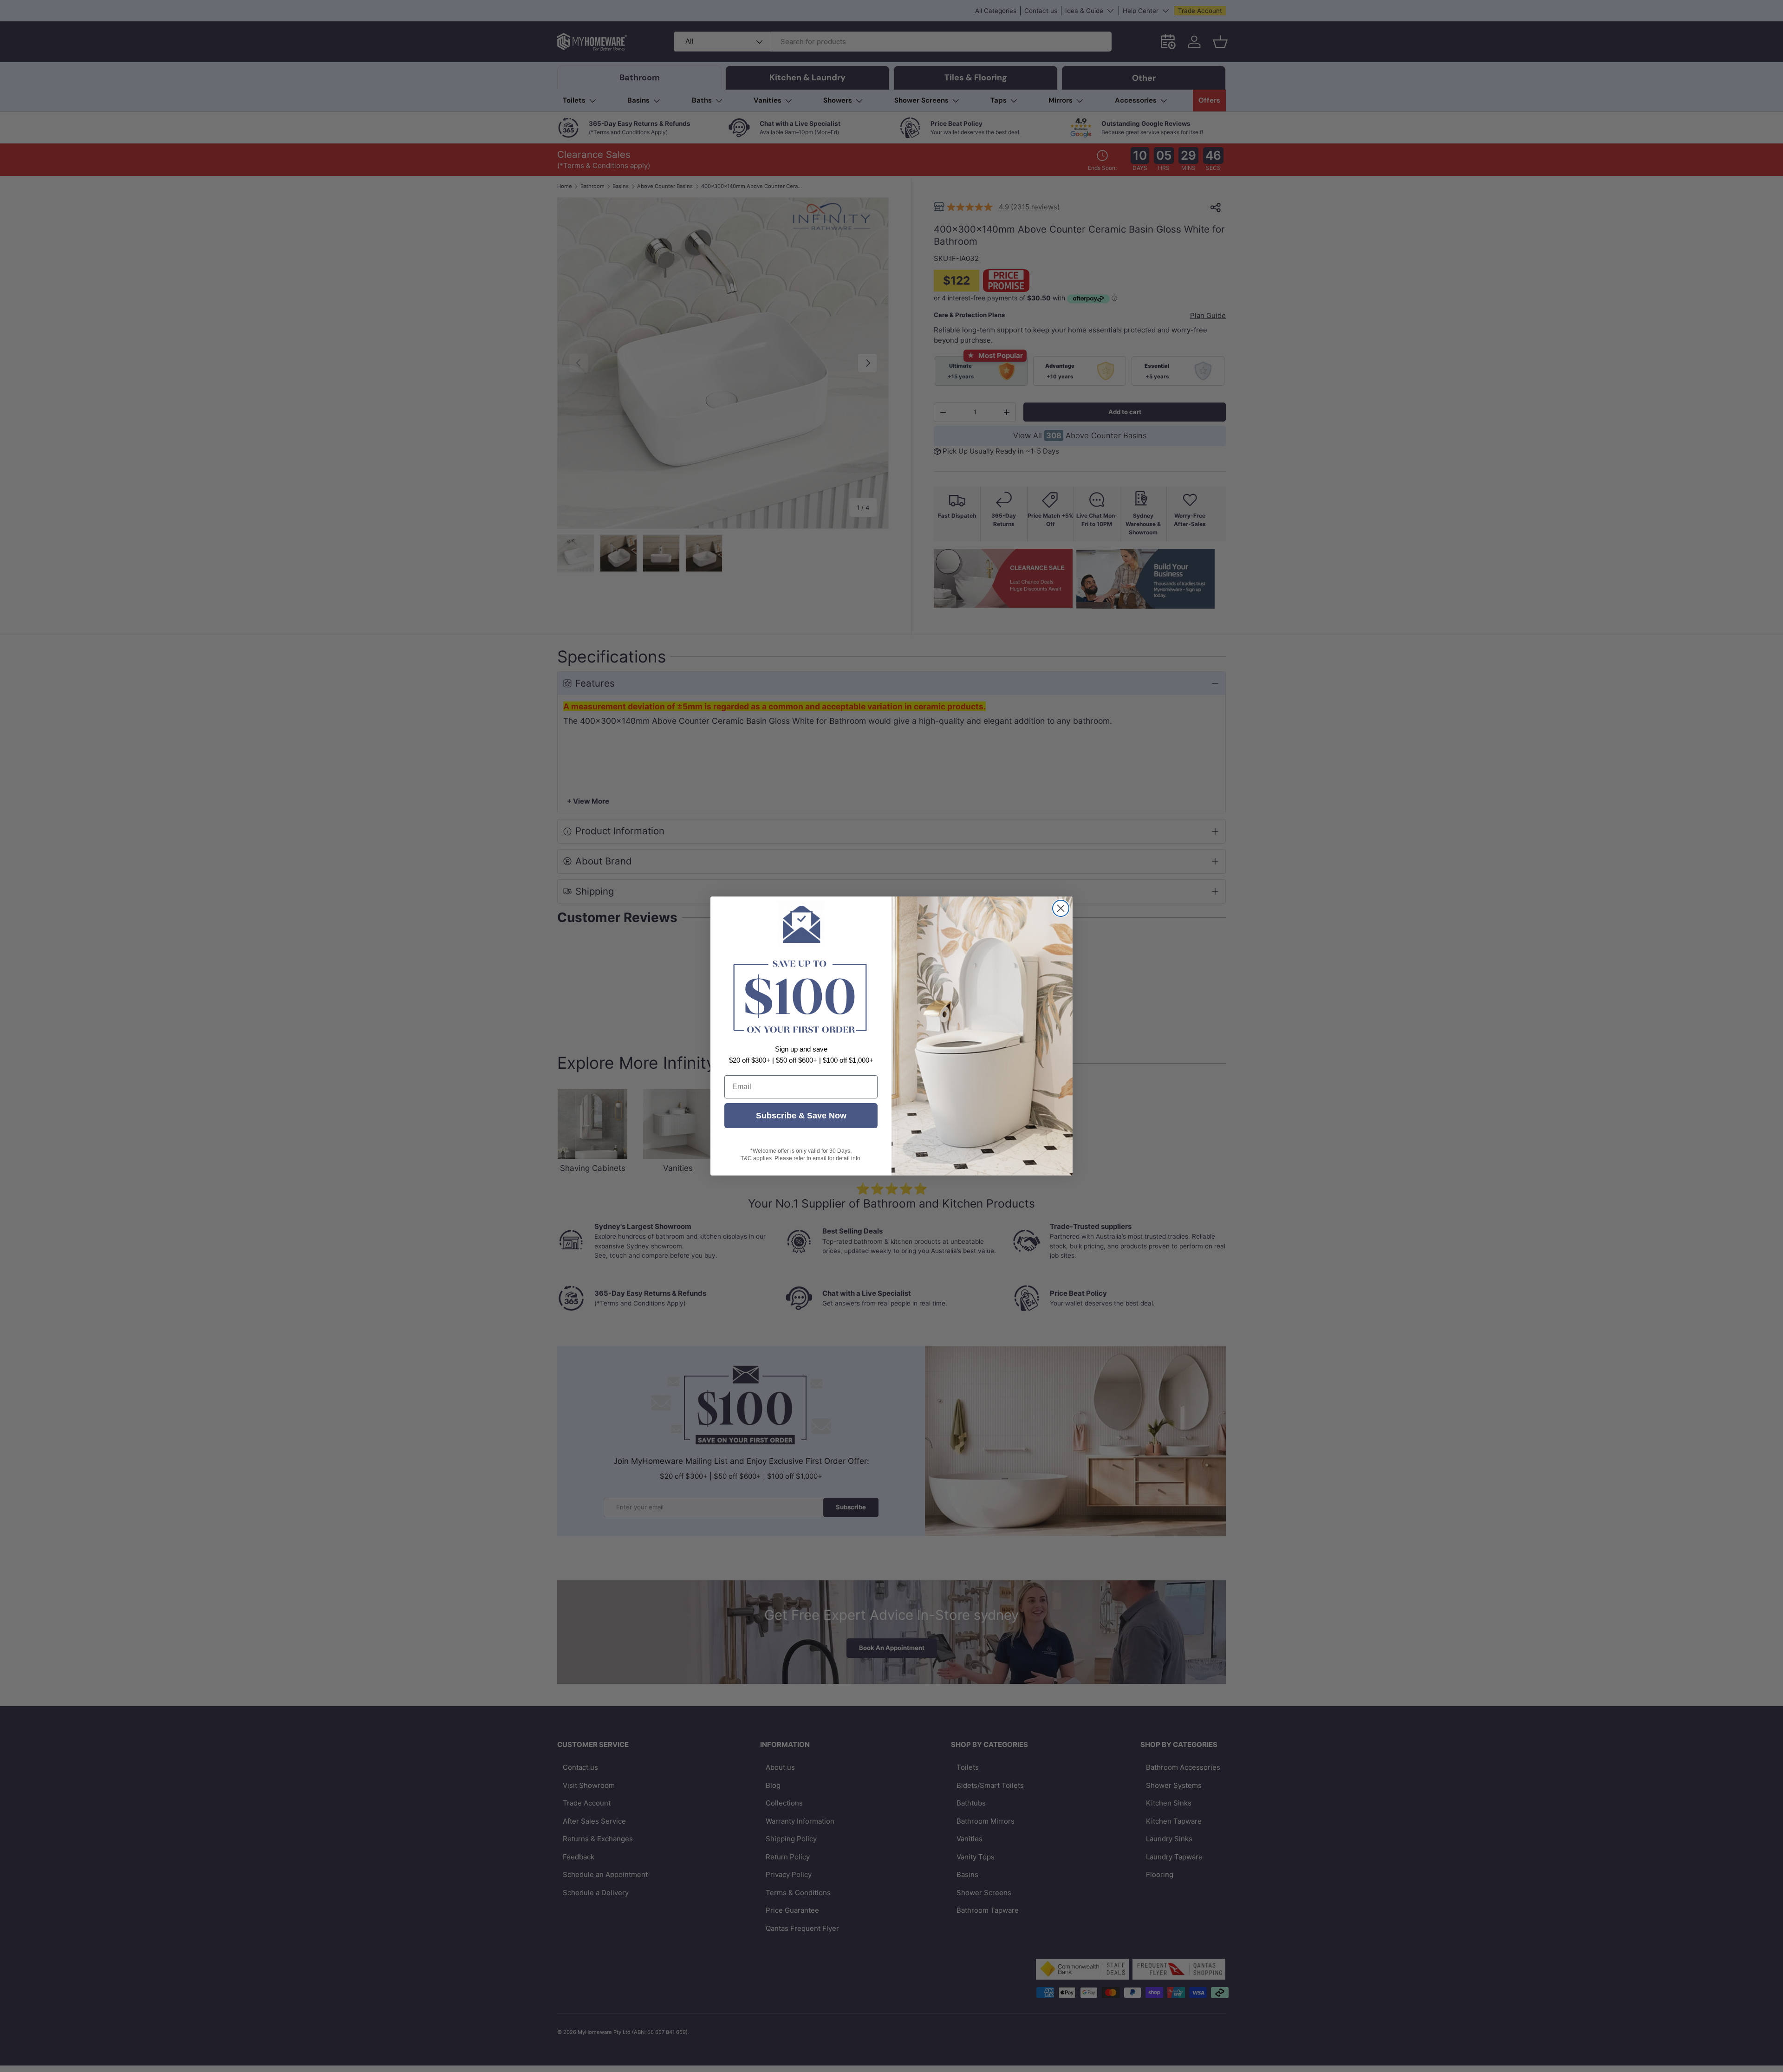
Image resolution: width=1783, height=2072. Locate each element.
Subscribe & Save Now (801, 1116)
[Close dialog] (1061, 908)
